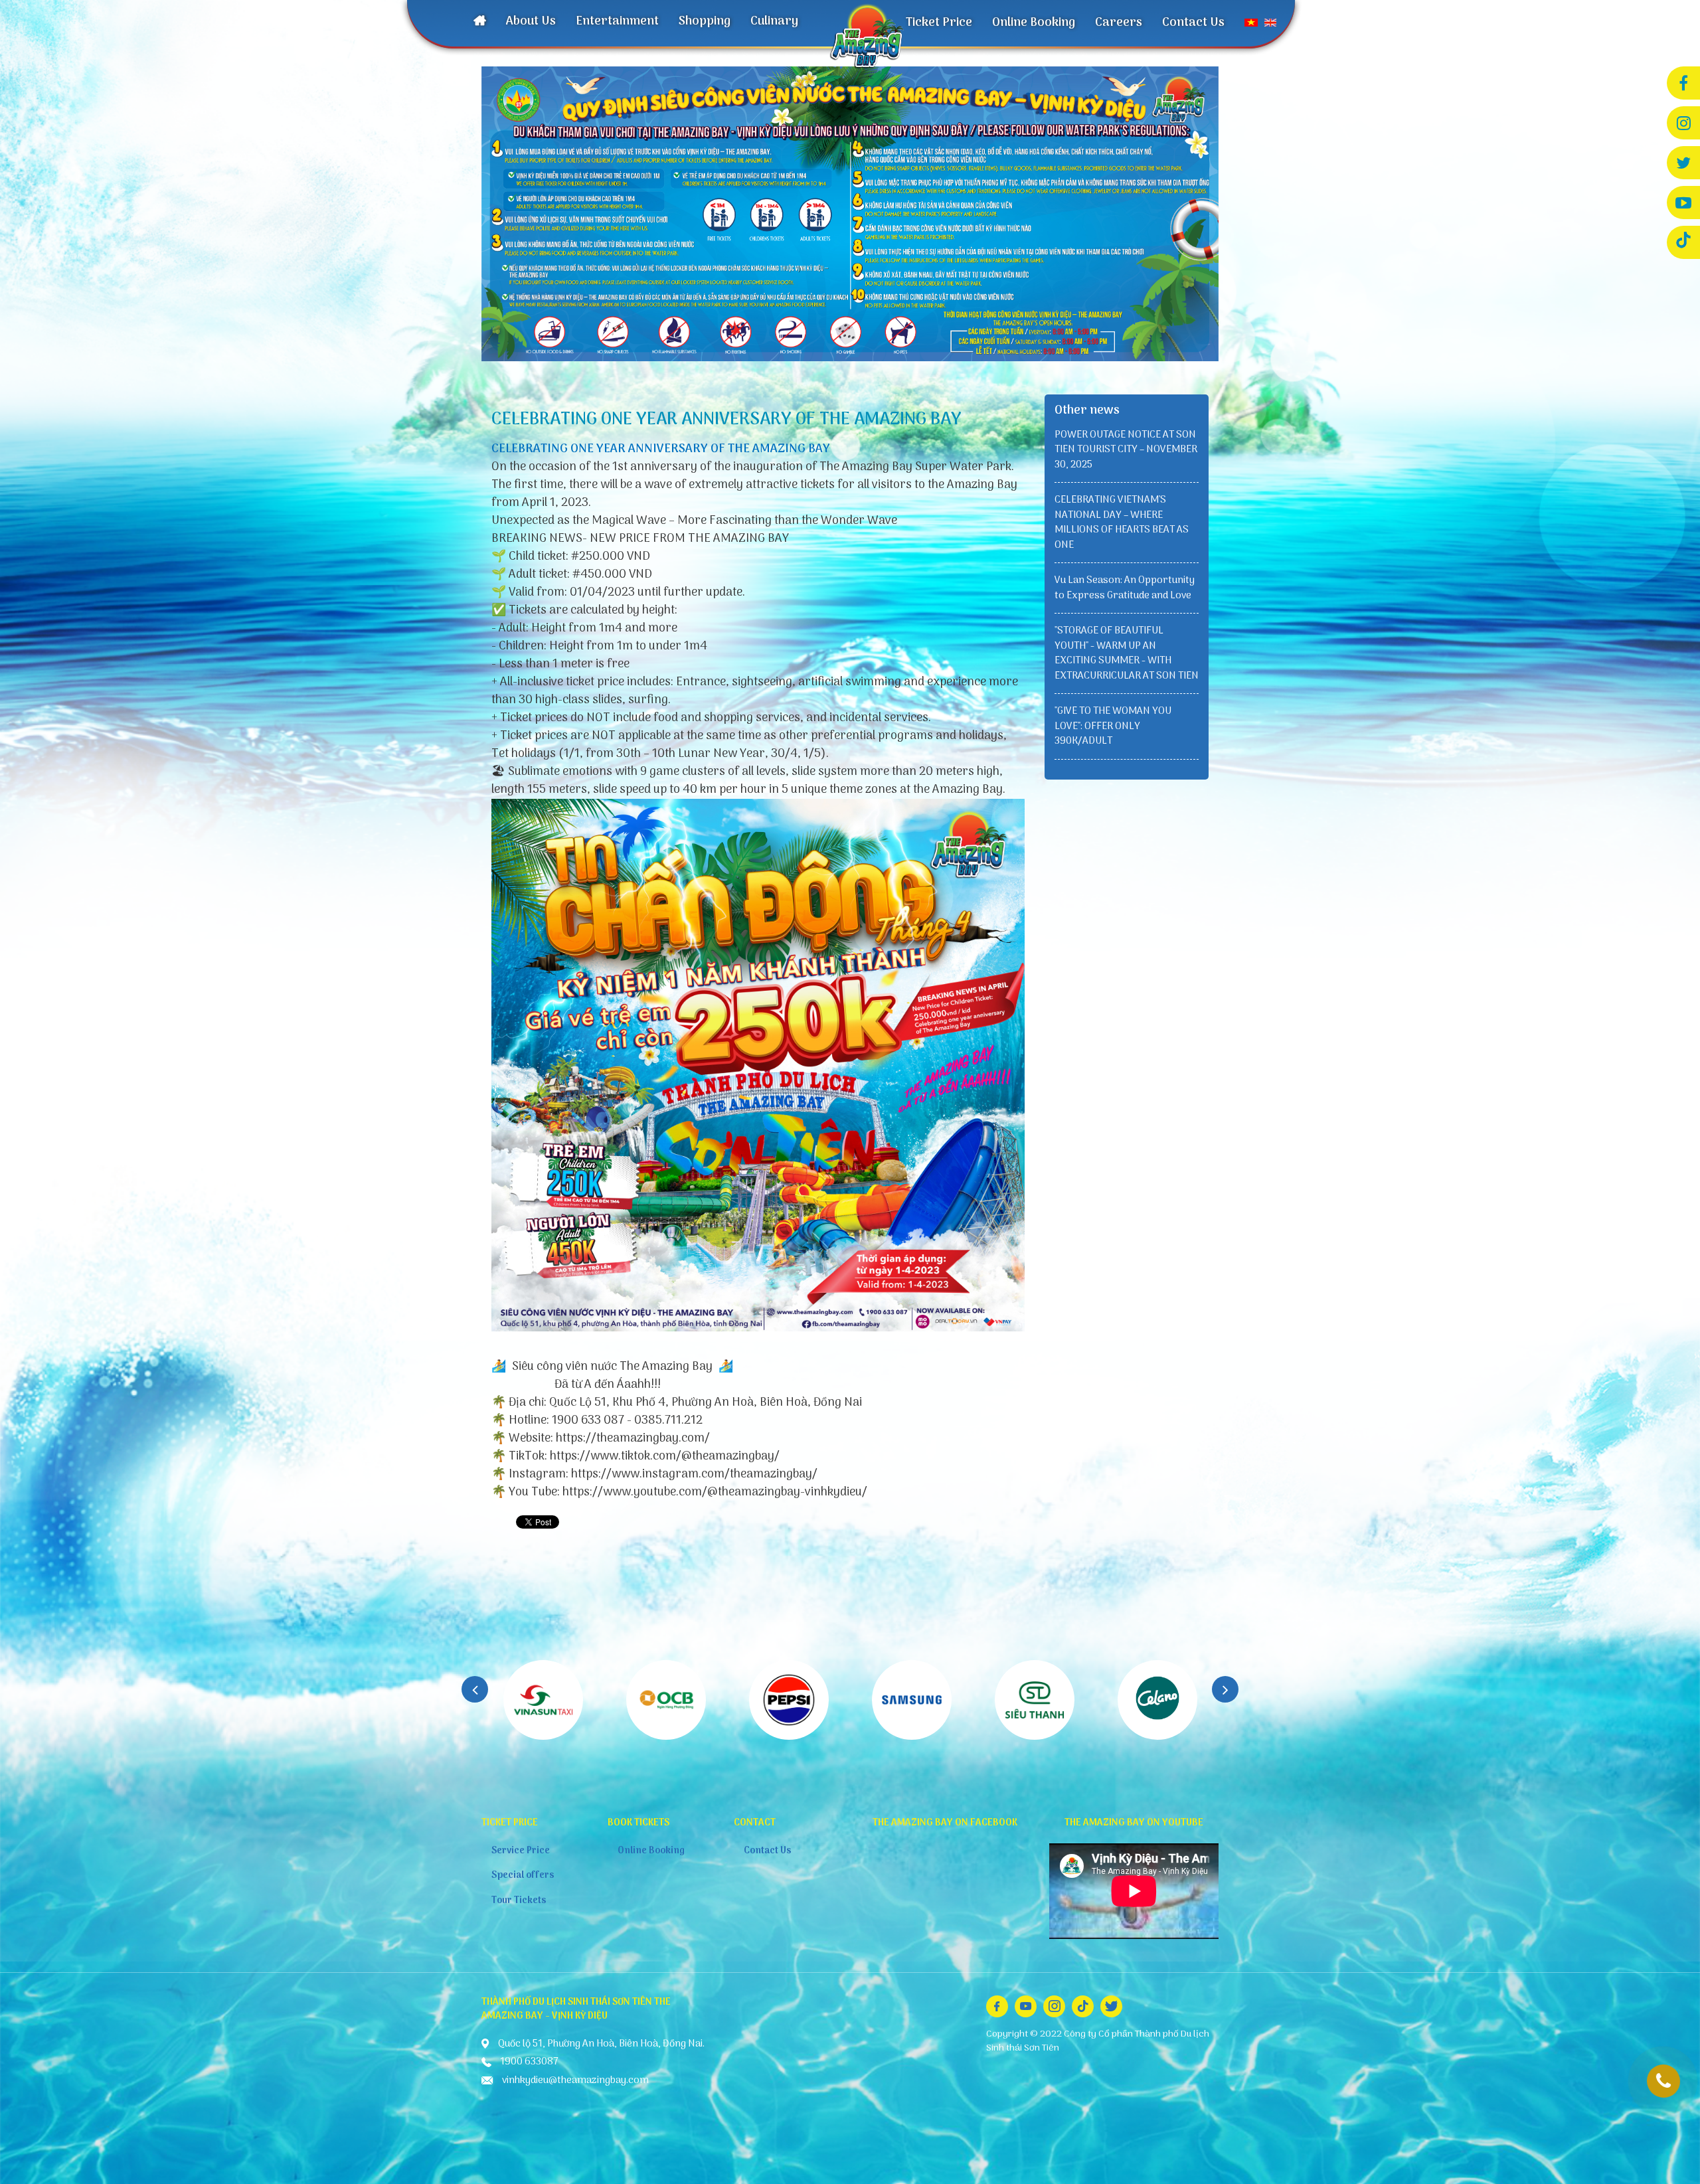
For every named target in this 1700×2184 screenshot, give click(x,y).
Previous (475, 1689)
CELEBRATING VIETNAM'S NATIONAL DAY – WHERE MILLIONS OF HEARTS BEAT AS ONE (1122, 523)
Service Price (521, 1851)
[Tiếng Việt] (1251, 23)
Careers (1119, 23)
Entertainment (617, 22)
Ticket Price (939, 23)
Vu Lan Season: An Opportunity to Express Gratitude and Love (1125, 588)
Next (1225, 1689)
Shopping (705, 22)
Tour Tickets (519, 1901)
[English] (1270, 23)
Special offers (523, 1876)
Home (480, 23)
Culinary (774, 22)
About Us (531, 22)
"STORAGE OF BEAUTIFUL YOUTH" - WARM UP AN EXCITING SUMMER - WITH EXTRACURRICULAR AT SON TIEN (1127, 653)
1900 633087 (1663, 2081)
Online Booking (1034, 23)
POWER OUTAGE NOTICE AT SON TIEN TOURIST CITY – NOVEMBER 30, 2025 (1126, 450)
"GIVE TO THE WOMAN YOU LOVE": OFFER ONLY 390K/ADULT (1113, 726)
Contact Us (1193, 23)
